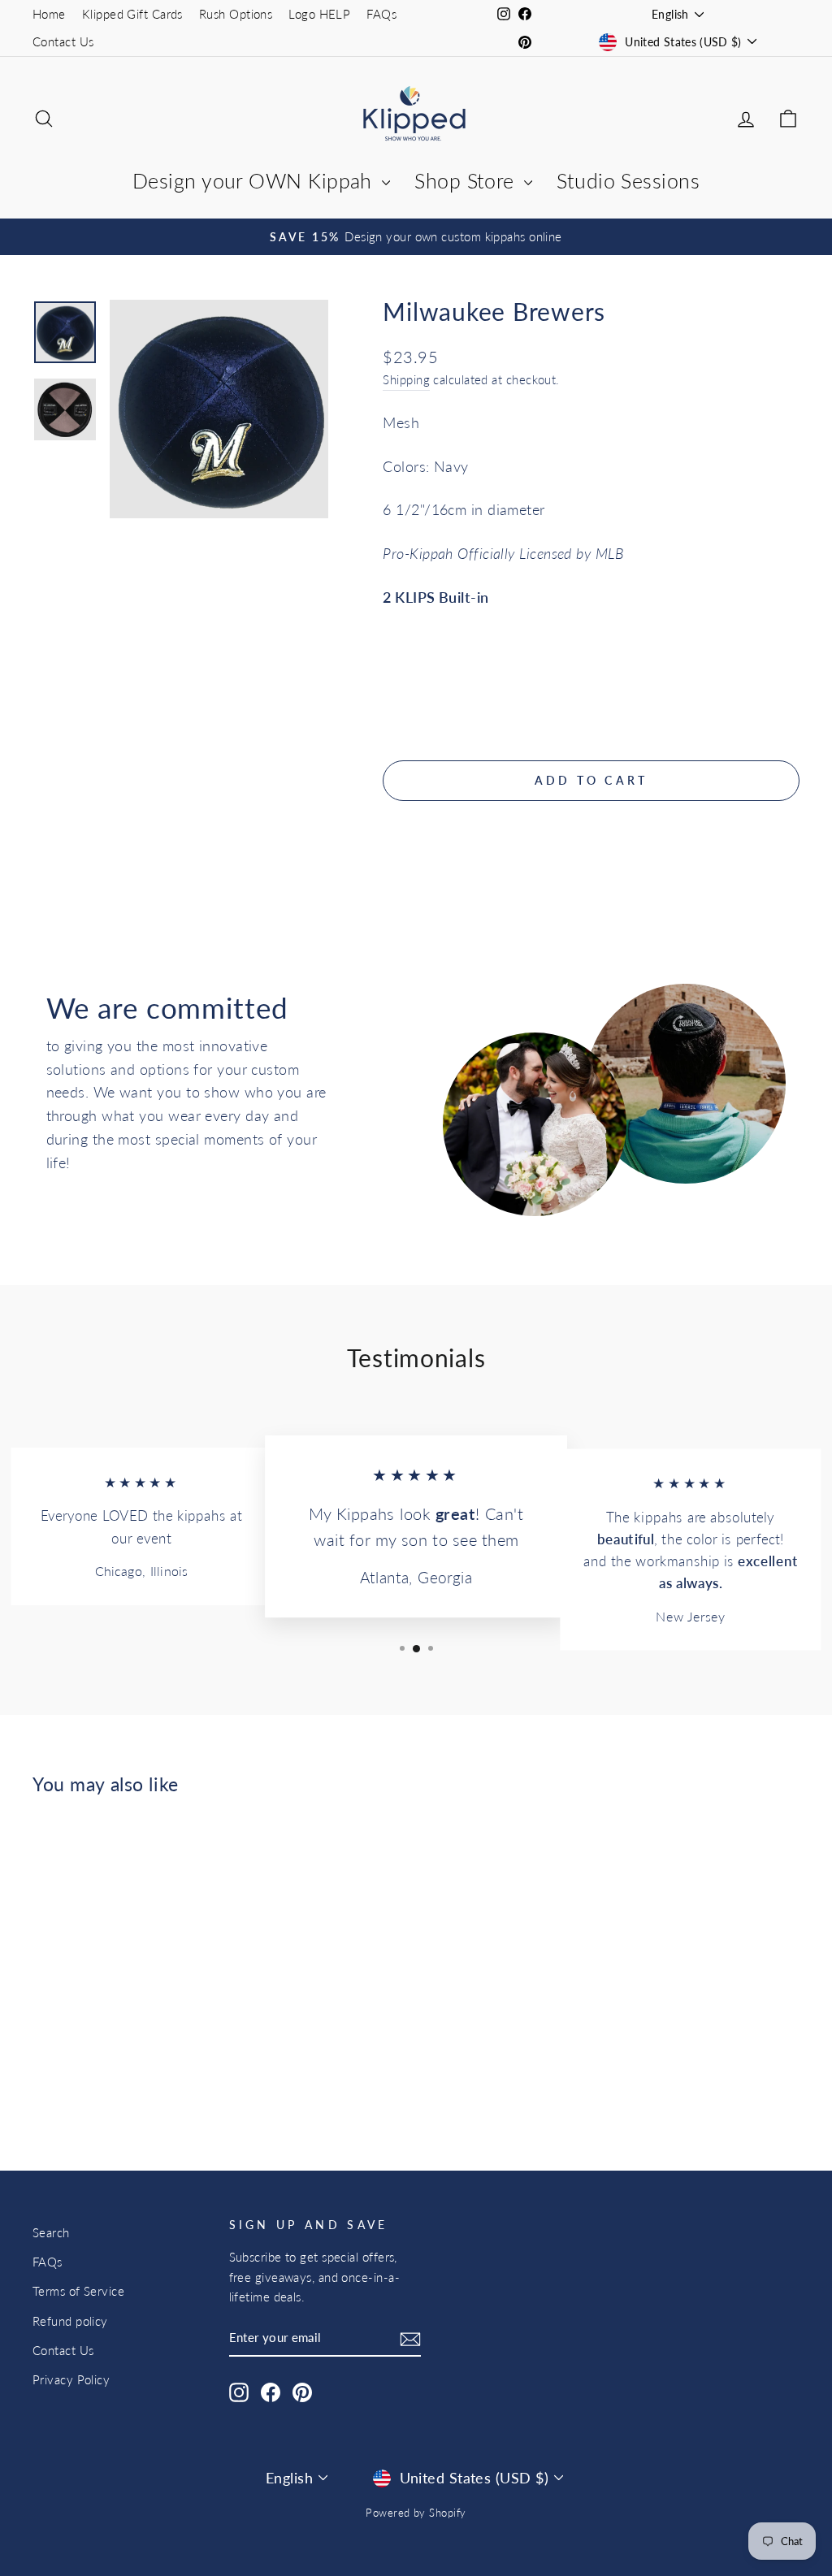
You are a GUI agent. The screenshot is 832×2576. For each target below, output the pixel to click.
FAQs (381, 14)
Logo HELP (319, 14)
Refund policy (70, 2321)
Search (51, 2232)
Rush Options (236, 14)
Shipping (406, 379)
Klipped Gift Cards (132, 14)
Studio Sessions (628, 180)
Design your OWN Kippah (255, 180)
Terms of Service (78, 2291)
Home (49, 14)
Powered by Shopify (416, 2513)
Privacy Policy (71, 2379)
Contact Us (63, 41)
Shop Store (467, 180)
